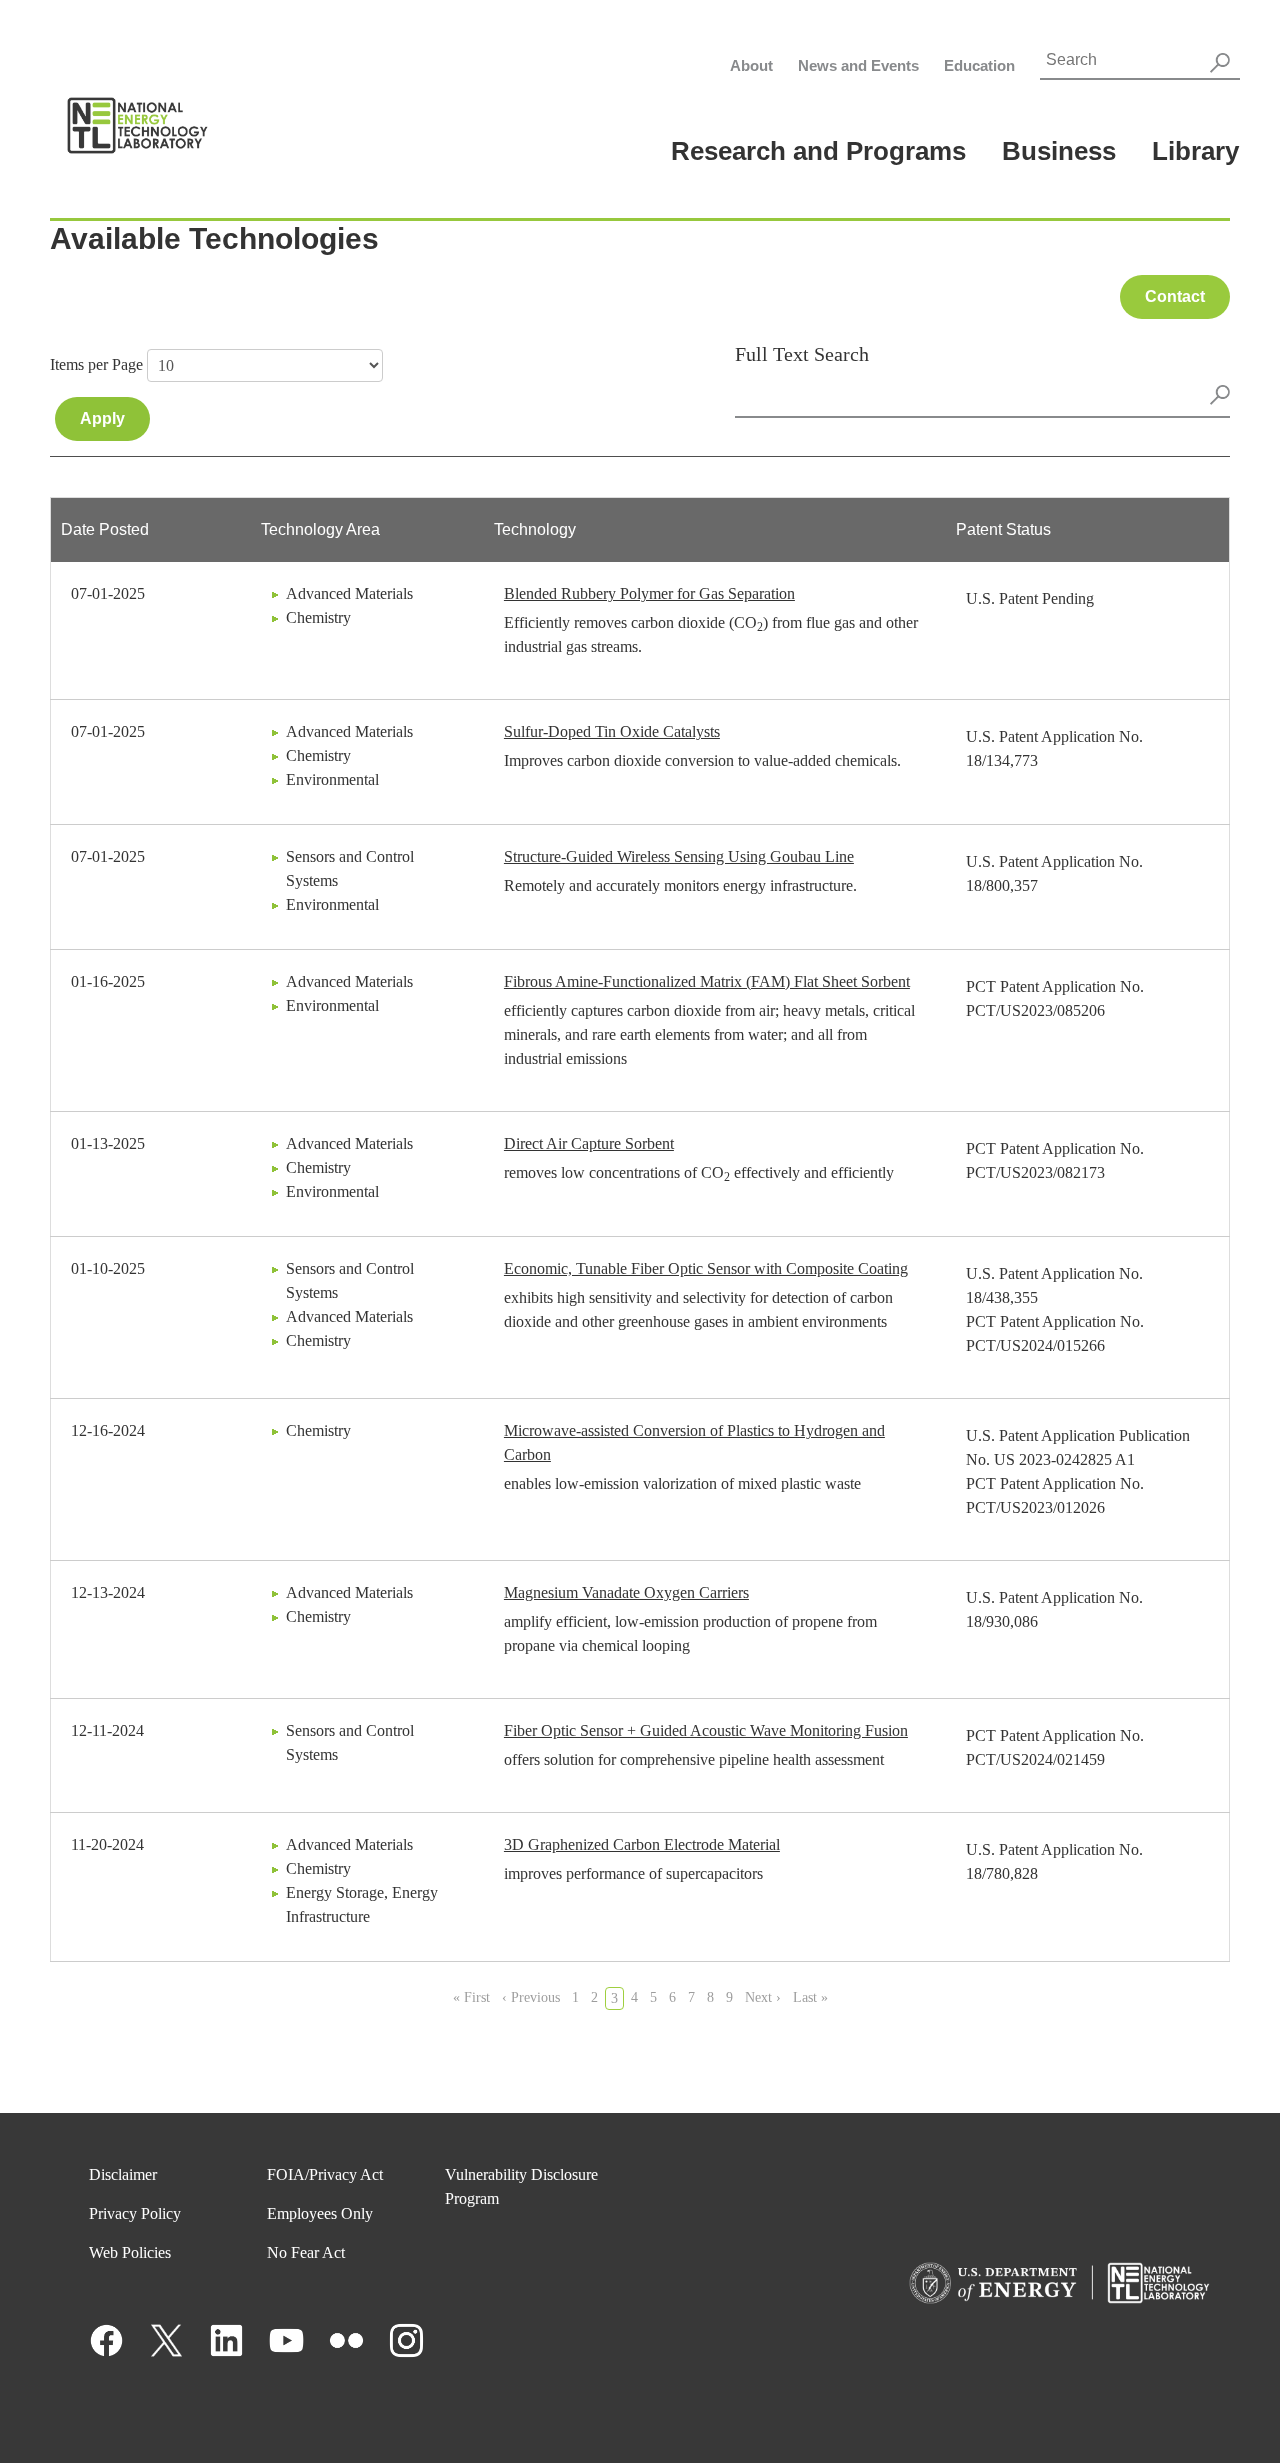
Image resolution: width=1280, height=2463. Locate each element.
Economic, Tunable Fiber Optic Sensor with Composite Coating (706, 1268)
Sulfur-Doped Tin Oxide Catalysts (612, 731)
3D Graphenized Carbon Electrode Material (642, 1844)
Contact (1175, 296)
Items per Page (96, 364)
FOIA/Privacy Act (325, 2174)
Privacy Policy (135, 2213)
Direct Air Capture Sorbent (589, 1143)
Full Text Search (802, 354)
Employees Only (320, 2213)
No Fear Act (306, 2252)
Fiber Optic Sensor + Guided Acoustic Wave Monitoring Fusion (706, 1730)
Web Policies (130, 2252)
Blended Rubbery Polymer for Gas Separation (649, 593)
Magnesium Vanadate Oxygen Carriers (626, 1592)
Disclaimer (123, 2174)
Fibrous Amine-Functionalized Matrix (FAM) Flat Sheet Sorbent (707, 981)
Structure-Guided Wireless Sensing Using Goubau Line (679, 856)
